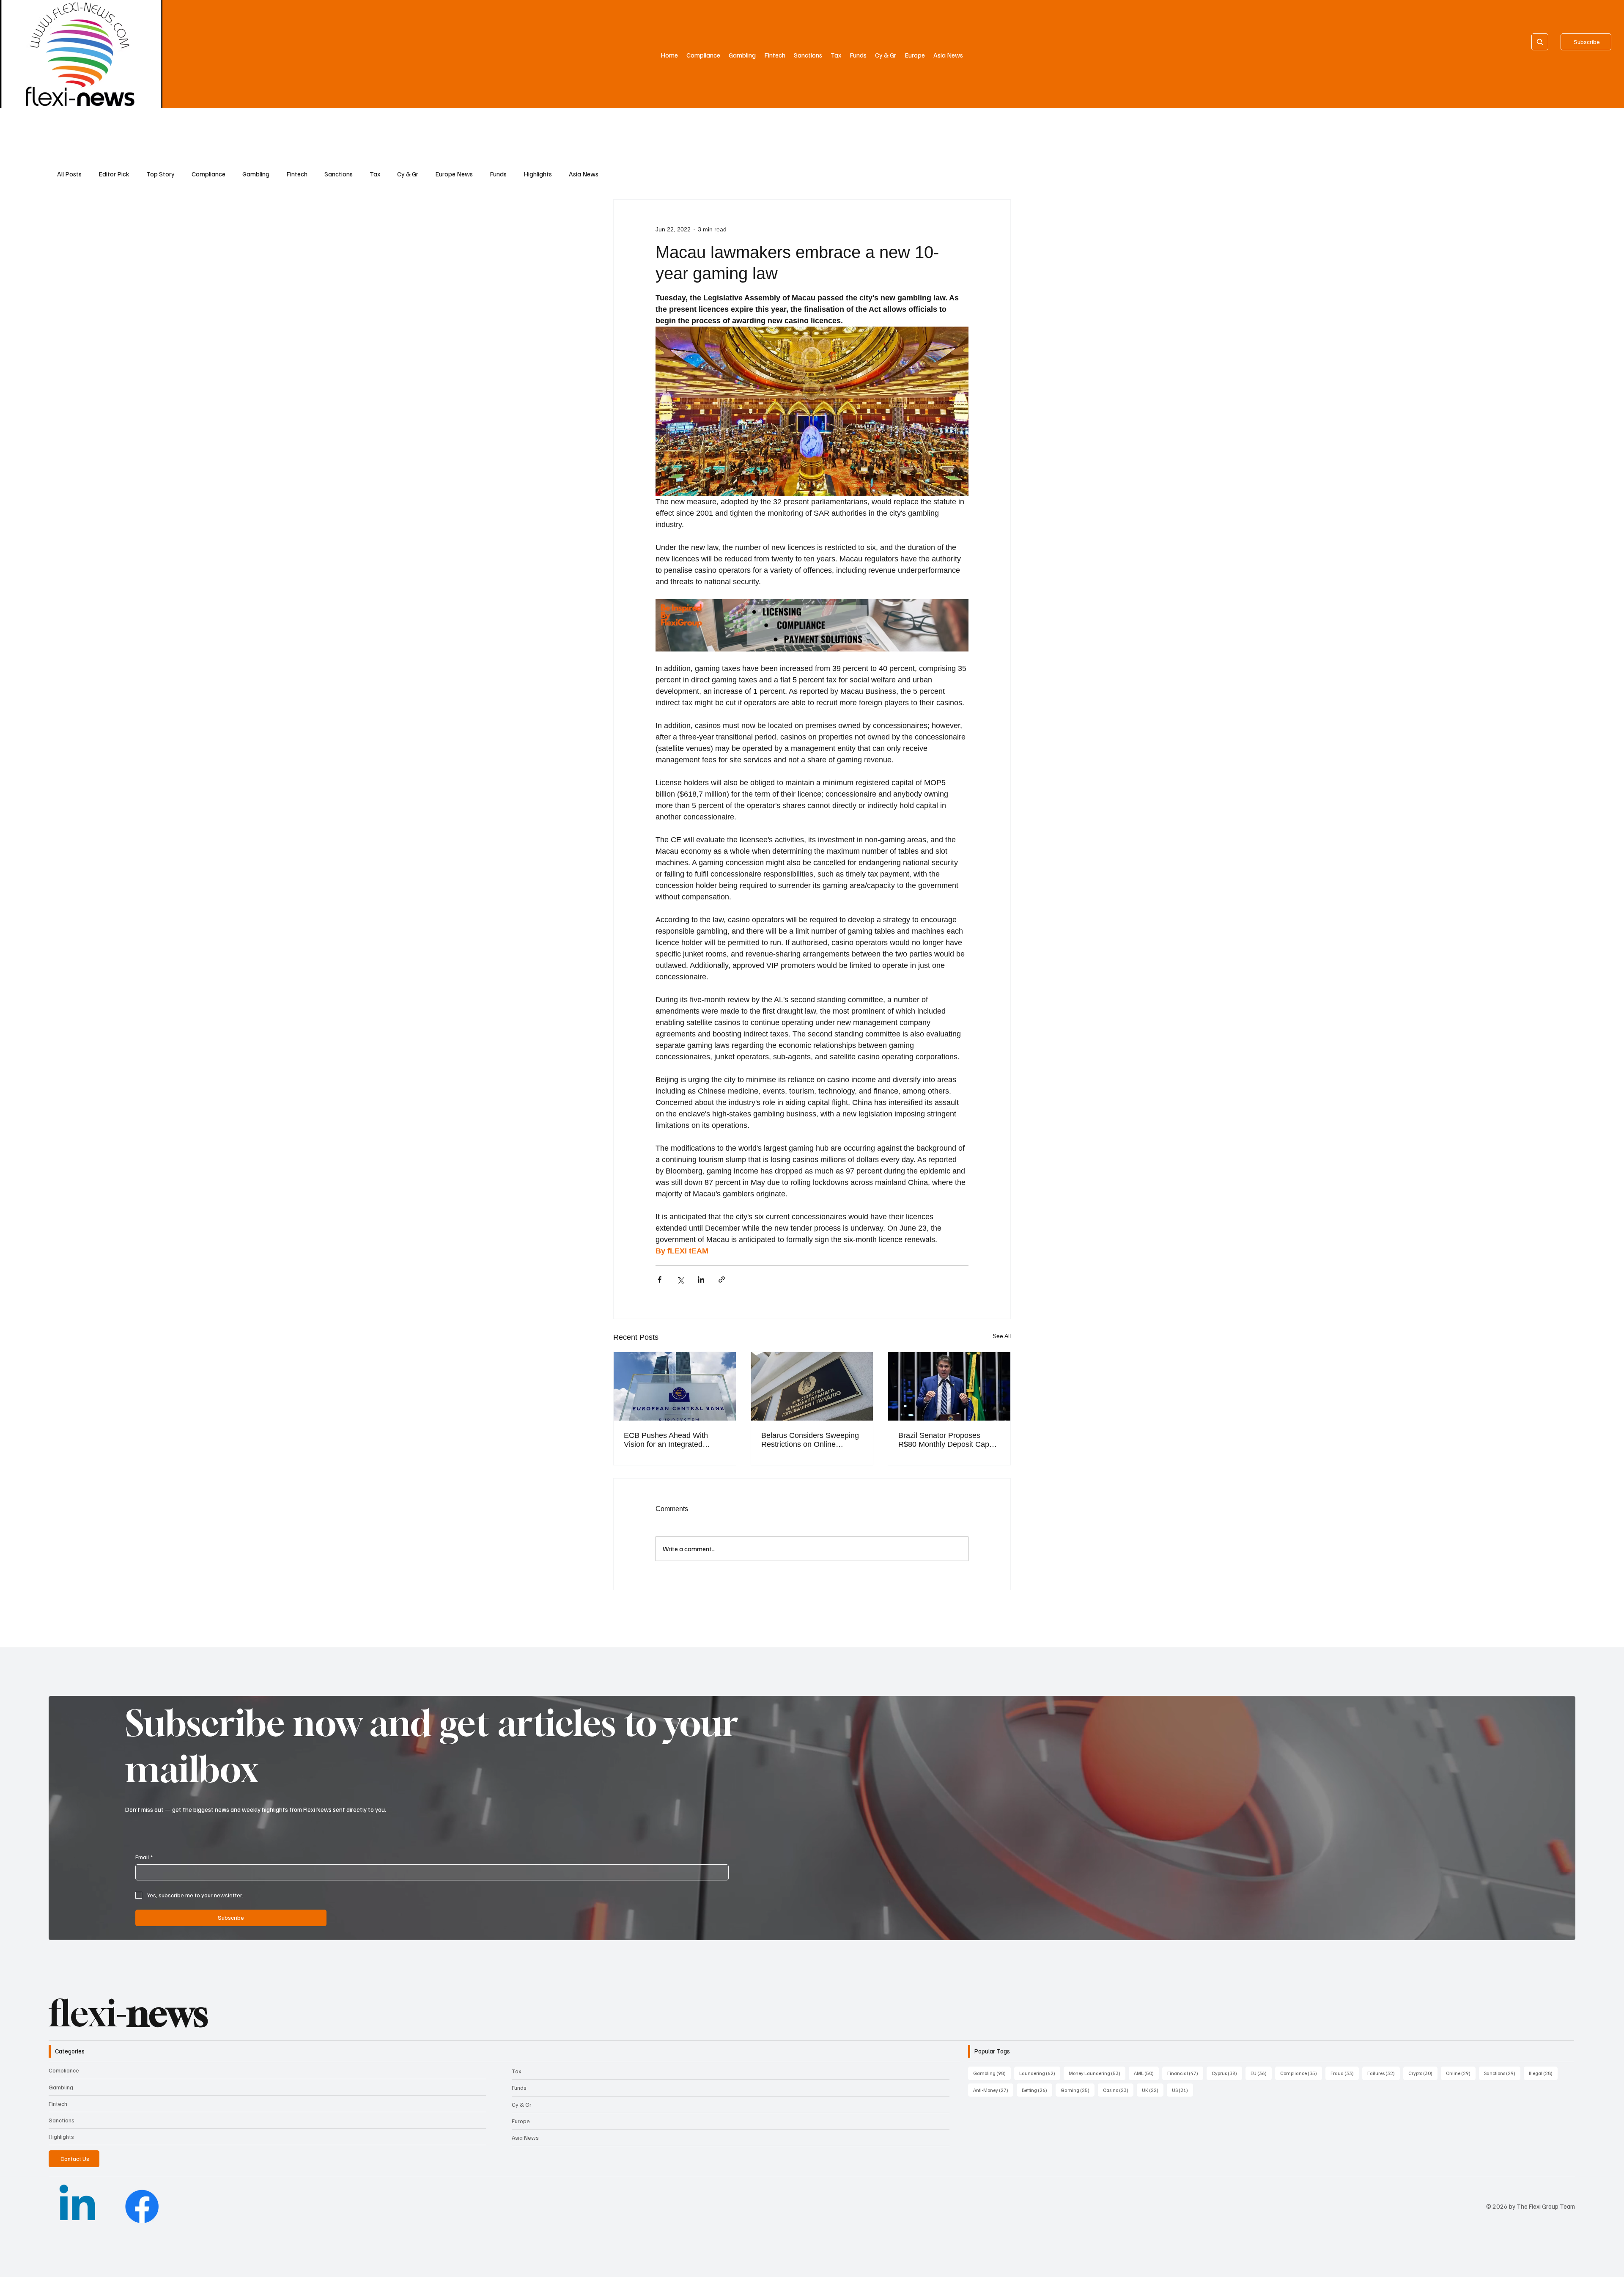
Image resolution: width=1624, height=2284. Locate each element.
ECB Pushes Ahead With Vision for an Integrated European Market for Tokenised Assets (666, 1440)
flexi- (128, 2013)
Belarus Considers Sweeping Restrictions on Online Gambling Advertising (810, 1440)
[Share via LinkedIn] (701, 1279)
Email (144, 1857)
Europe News (454, 174)
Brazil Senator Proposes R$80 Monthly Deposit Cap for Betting (944, 1440)
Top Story (160, 174)
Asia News (584, 174)
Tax (375, 174)
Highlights (538, 174)
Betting (1037, 2090)
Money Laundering (1097, 2073)
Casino (1118, 2090)
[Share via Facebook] (660, 1279)
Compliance (208, 174)
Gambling (256, 174)
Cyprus (1227, 2073)
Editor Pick (114, 174)
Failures (1384, 2073)
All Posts (69, 174)
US (1182, 2090)
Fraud (1345, 2073)
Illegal (1543, 2073)
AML (1146, 2073)
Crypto (1423, 2073)
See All (1002, 1336)
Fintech (297, 174)
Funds (498, 174)
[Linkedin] (77, 2206)
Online (1461, 2073)
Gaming (1078, 2090)
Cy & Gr (408, 174)
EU (1261, 2073)
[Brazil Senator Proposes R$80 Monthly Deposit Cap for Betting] (949, 1386)
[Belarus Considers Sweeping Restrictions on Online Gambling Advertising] (812, 1386)
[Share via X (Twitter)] (680, 1279)
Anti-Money (993, 2090)
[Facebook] (142, 2206)
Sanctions (339, 174)
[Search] (1540, 42)
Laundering (1040, 2073)
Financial (1185, 2073)
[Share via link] (722, 1279)
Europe (521, 2121)
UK (1153, 2090)
